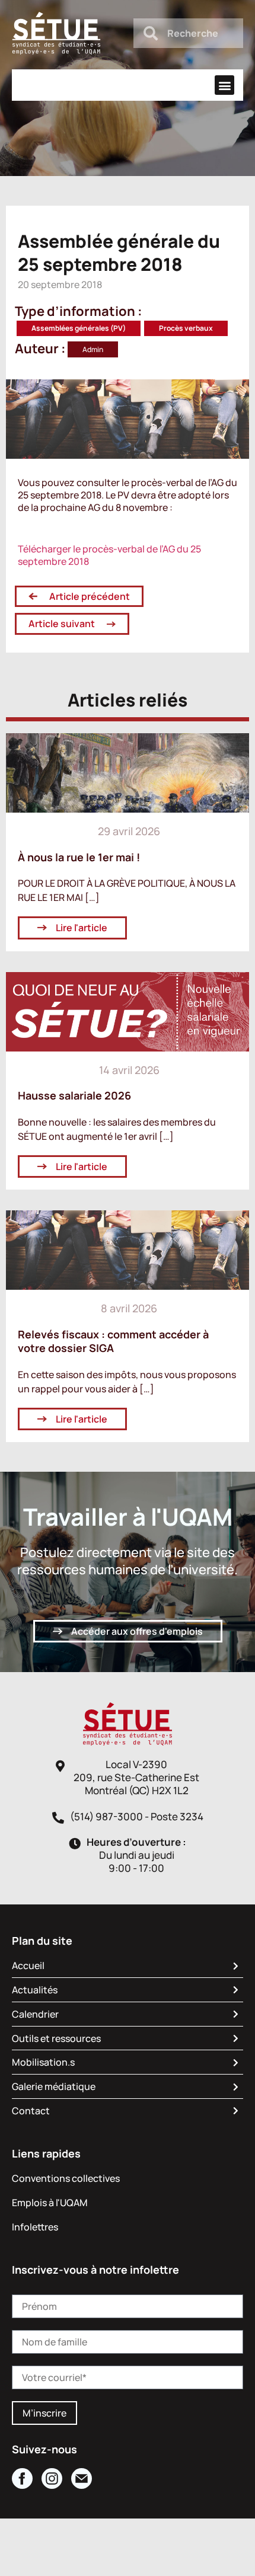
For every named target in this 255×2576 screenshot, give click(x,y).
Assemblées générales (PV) (79, 328)
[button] (224, 85)
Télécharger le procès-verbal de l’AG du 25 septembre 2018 (109, 555)
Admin (93, 349)
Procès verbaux (186, 328)
